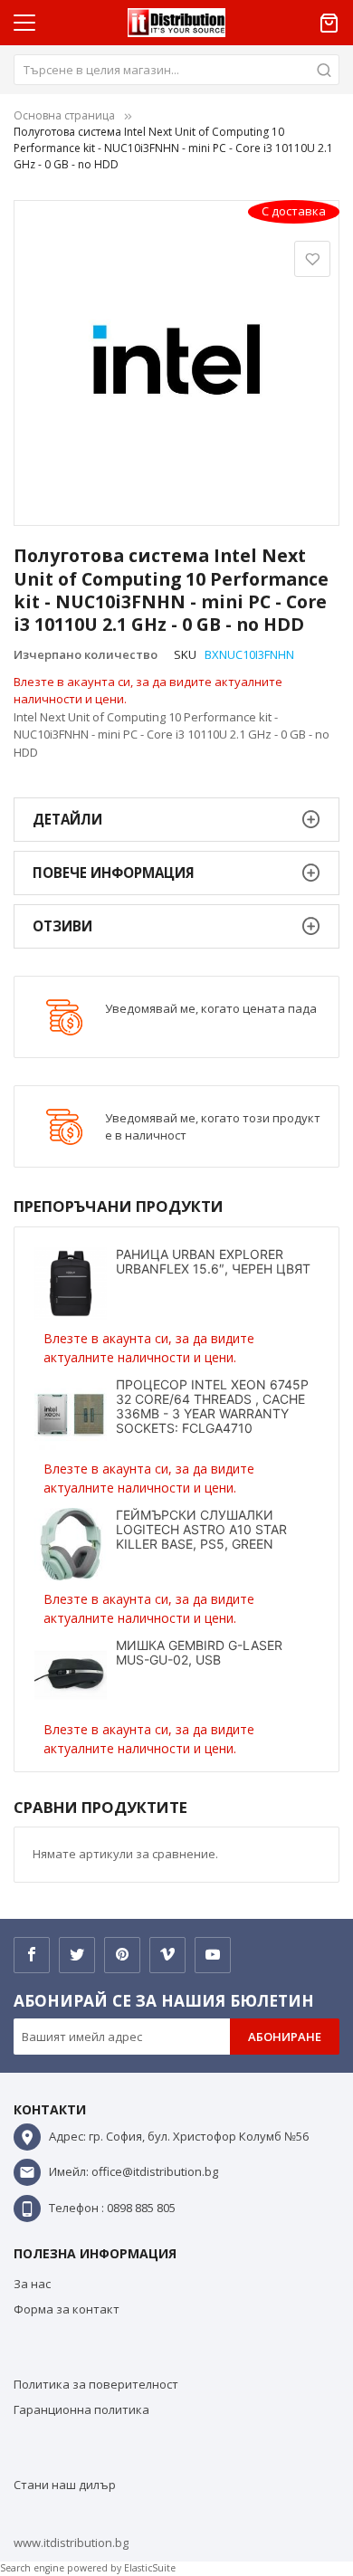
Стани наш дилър (65, 2485)
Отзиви (62, 926)
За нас (32, 2284)
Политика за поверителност (96, 2384)
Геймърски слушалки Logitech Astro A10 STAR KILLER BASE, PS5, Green (201, 1529)
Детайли (67, 819)
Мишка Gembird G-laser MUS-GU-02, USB (199, 1652)
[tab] (176, 820)
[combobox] (176, 70)
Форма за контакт (67, 2309)
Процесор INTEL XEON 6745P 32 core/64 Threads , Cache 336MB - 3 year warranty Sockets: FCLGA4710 (212, 1406)
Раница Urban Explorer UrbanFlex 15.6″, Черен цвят (213, 1261)
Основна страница (64, 115)
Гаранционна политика (81, 2409)
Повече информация (114, 873)
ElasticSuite (150, 2568)
